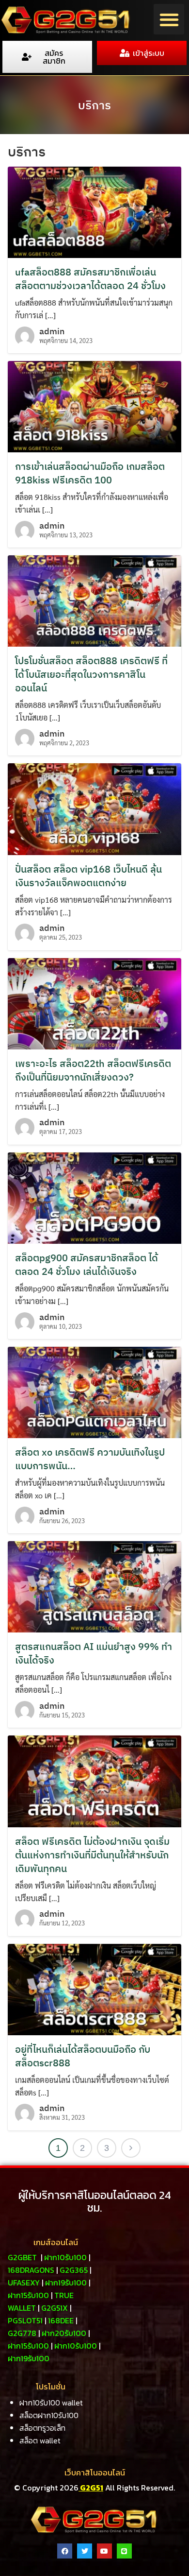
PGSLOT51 (25, 2320)
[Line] (124, 2551)
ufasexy (24, 2283)
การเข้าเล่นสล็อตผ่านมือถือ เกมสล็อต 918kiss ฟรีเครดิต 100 (90, 473)
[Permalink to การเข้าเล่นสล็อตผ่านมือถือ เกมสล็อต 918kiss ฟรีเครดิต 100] (94, 405)
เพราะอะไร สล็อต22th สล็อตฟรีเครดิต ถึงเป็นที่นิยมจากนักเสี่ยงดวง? (93, 1070)
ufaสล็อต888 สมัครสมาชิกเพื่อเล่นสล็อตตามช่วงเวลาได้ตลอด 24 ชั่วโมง (90, 279)
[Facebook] (65, 2551)
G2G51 (91, 2488)
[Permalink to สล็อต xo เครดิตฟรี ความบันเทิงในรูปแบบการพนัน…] (94, 1391)
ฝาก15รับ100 (28, 2295)
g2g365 (74, 2270)
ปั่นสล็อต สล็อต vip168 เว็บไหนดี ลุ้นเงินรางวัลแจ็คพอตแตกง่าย (88, 876)
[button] (169, 19)
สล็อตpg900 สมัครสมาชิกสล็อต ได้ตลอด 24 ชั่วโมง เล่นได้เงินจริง (87, 1264)
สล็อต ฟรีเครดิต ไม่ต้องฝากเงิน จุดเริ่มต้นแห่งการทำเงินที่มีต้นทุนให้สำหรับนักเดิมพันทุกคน (92, 1855)
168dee (61, 2320)
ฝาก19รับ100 (66, 2283)
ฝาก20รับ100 (64, 2333)
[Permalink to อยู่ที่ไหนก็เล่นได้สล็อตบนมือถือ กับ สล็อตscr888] (94, 1988)
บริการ (94, 105)
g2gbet (22, 2257)
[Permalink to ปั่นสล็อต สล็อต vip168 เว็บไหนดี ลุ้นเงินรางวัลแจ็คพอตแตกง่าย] (94, 808)
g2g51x (55, 2308)
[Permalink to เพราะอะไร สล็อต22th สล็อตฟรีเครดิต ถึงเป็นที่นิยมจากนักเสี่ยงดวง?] (94, 1003)
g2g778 (22, 2333)
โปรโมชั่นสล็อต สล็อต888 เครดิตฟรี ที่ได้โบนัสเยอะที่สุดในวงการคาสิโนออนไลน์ (91, 674)
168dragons (31, 2270)
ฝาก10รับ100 (65, 2257)
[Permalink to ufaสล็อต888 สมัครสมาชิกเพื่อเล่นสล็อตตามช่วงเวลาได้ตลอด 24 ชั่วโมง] (94, 211)
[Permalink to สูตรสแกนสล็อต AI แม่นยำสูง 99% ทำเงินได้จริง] (94, 1586)
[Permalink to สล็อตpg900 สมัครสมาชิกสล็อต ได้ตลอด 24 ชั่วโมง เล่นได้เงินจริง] (94, 1197)
